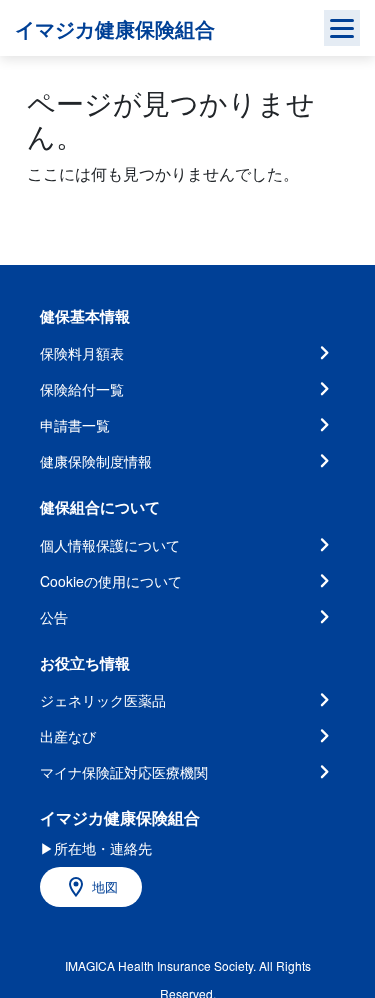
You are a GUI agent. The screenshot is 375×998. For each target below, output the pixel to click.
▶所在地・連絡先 (96, 848)
